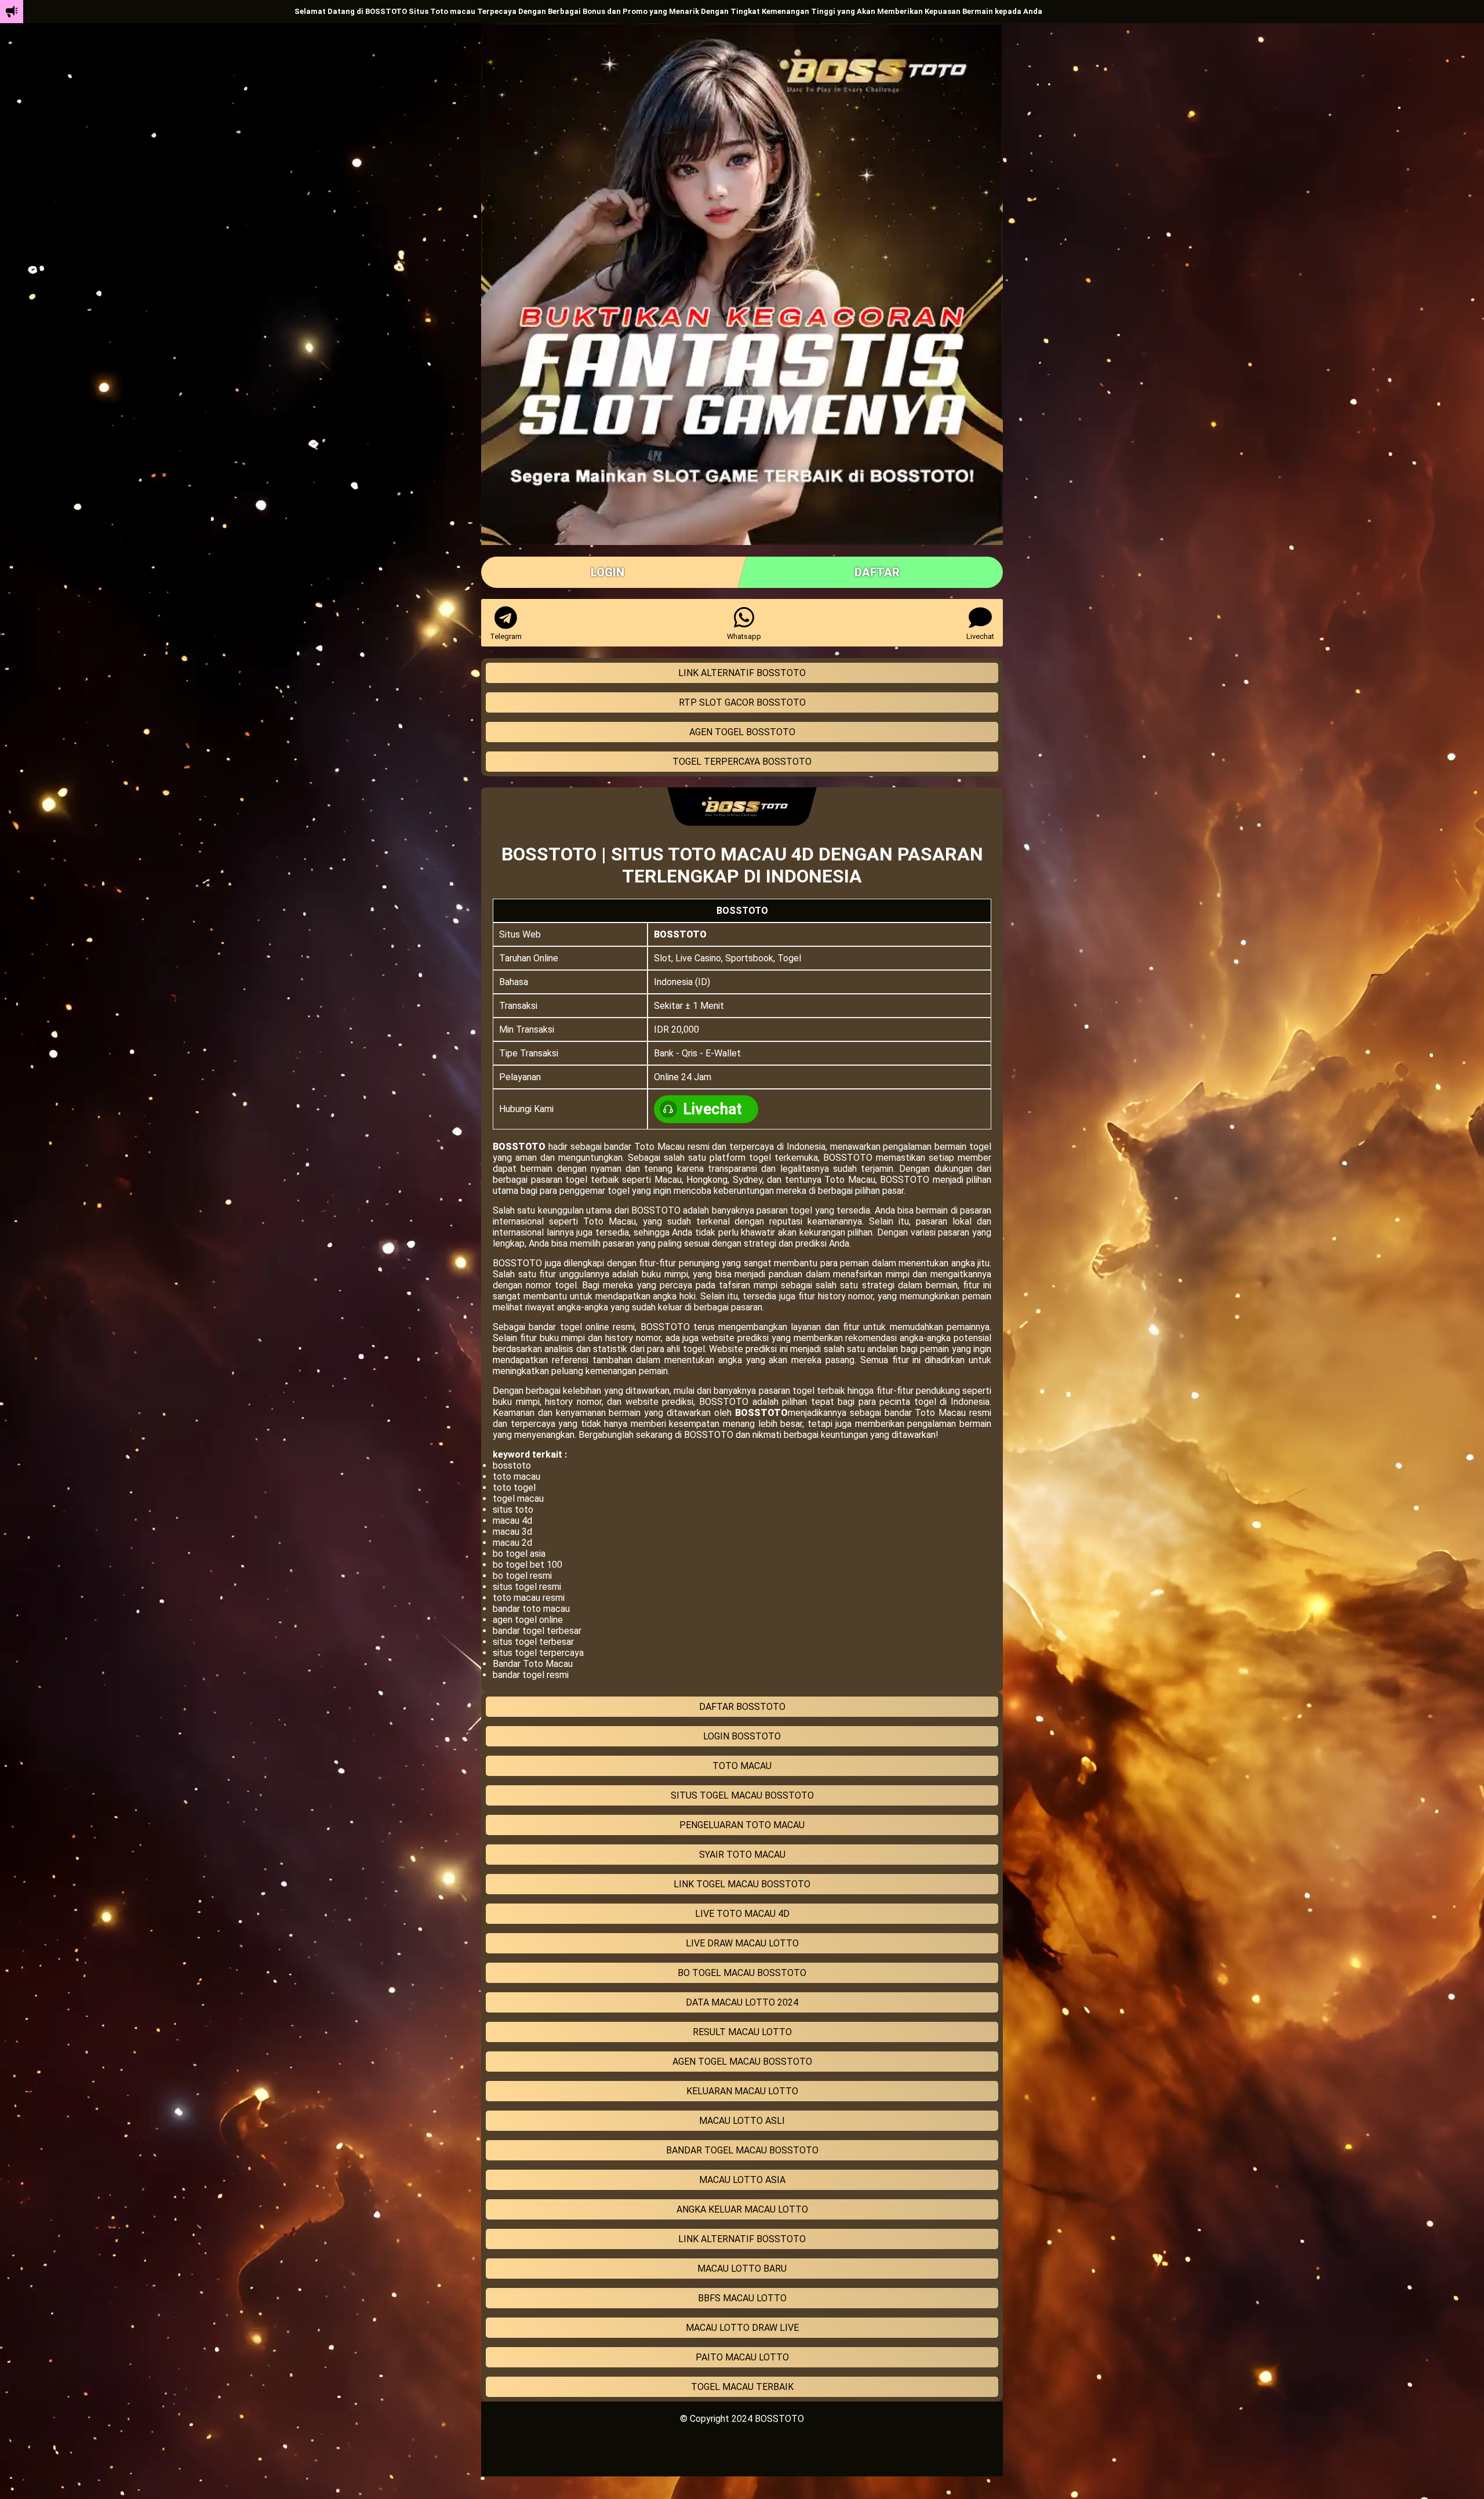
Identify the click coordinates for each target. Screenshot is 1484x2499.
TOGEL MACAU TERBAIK (742, 2387)
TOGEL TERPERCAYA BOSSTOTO (742, 762)
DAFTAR (877, 572)
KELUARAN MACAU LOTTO (742, 2091)
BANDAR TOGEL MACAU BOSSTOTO (742, 2150)
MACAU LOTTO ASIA (742, 2180)
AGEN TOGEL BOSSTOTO (742, 732)
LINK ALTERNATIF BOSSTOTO (742, 673)
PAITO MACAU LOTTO (742, 2357)
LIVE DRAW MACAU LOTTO (742, 1943)
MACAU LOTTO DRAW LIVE (742, 2328)
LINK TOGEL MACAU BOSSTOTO (742, 1884)
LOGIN (608, 572)
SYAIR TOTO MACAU (742, 1855)
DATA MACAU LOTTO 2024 (742, 2002)
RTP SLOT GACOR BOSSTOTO (742, 702)
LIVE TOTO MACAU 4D (742, 1914)
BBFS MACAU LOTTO (742, 2298)
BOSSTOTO (680, 934)
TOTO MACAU (742, 1766)
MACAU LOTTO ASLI (742, 2121)
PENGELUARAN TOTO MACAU (742, 1825)
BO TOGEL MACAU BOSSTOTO (742, 1973)
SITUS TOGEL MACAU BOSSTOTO (742, 1795)
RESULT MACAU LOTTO (742, 2032)
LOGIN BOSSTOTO (742, 1736)
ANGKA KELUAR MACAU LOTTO (742, 2209)
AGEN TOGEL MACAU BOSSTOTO (742, 2062)
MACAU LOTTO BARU (742, 2269)
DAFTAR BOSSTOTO (742, 1707)
